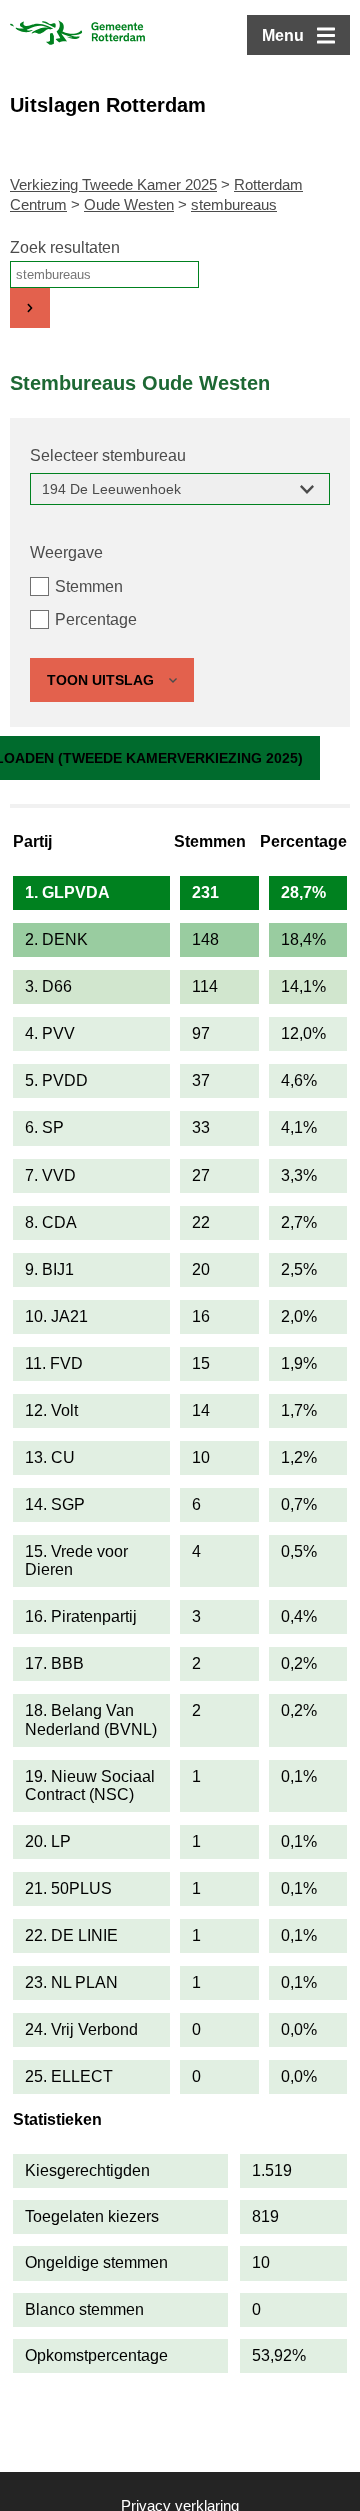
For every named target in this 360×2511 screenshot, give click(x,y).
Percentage (96, 619)
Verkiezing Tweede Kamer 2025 (113, 184)
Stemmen (89, 586)
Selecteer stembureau (108, 455)
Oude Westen (129, 204)
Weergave (66, 552)
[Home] (77, 35)
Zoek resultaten (65, 247)
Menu (283, 35)
